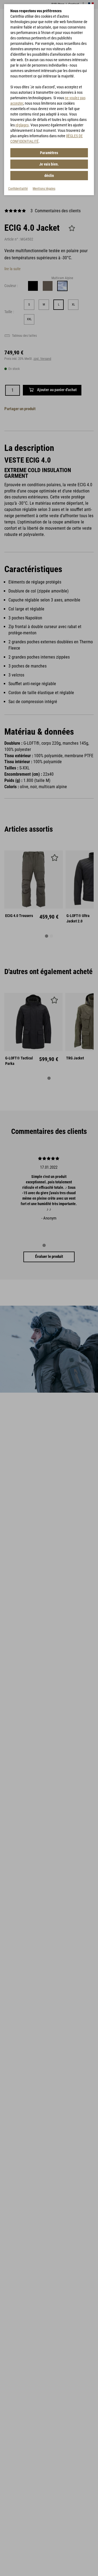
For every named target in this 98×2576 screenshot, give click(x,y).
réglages (22, 125)
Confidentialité (18, 189)
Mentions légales (44, 189)
